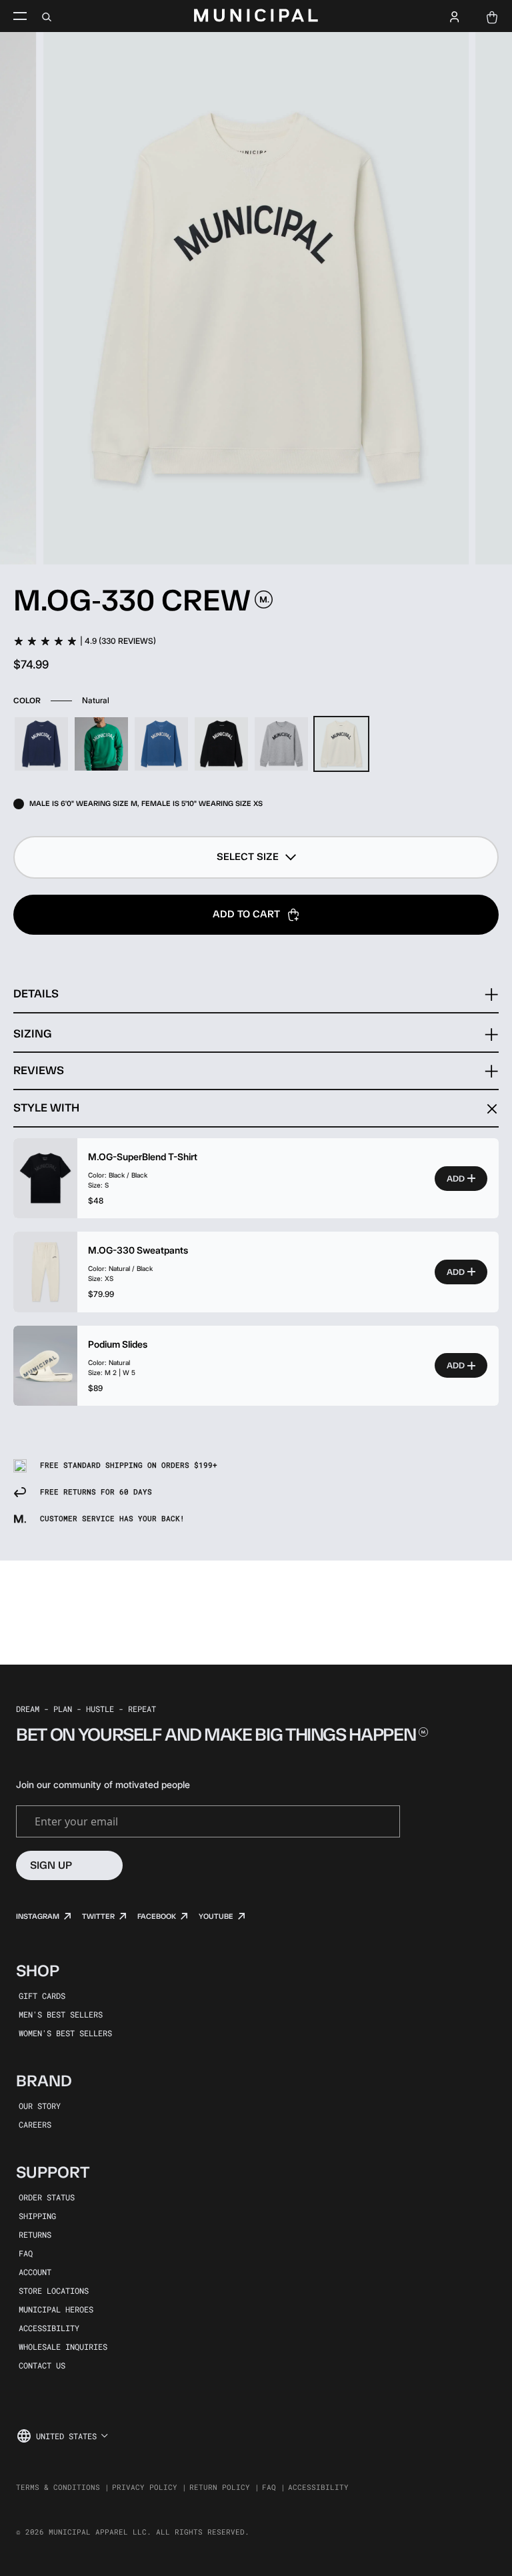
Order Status (47, 2197)
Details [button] (36, 993)
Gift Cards (42, 1996)
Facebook (157, 1916)
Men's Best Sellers (61, 2014)
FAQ (26, 2253)
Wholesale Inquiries (63, 2346)
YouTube (216, 1916)
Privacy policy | (149, 2487)
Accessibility (49, 2328)
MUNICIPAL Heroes (56, 2309)
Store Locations (54, 2290)
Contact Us (42, 2365)
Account (35, 2272)
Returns (35, 2234)
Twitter (98, 1916)
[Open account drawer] (455, 16)
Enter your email (76, 1821)
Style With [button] (46, 1108)
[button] (256, 857)
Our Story (40, 2106)
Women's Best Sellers (65, 2033)
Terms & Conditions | (63, 2487)
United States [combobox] (66, 2436)
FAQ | (274, 2487)
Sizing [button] (32, 1033)
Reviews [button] (39, 1070)
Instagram (38, 1916)
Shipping (37, 2216)
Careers (35, 2124)
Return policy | (224, 2487)
